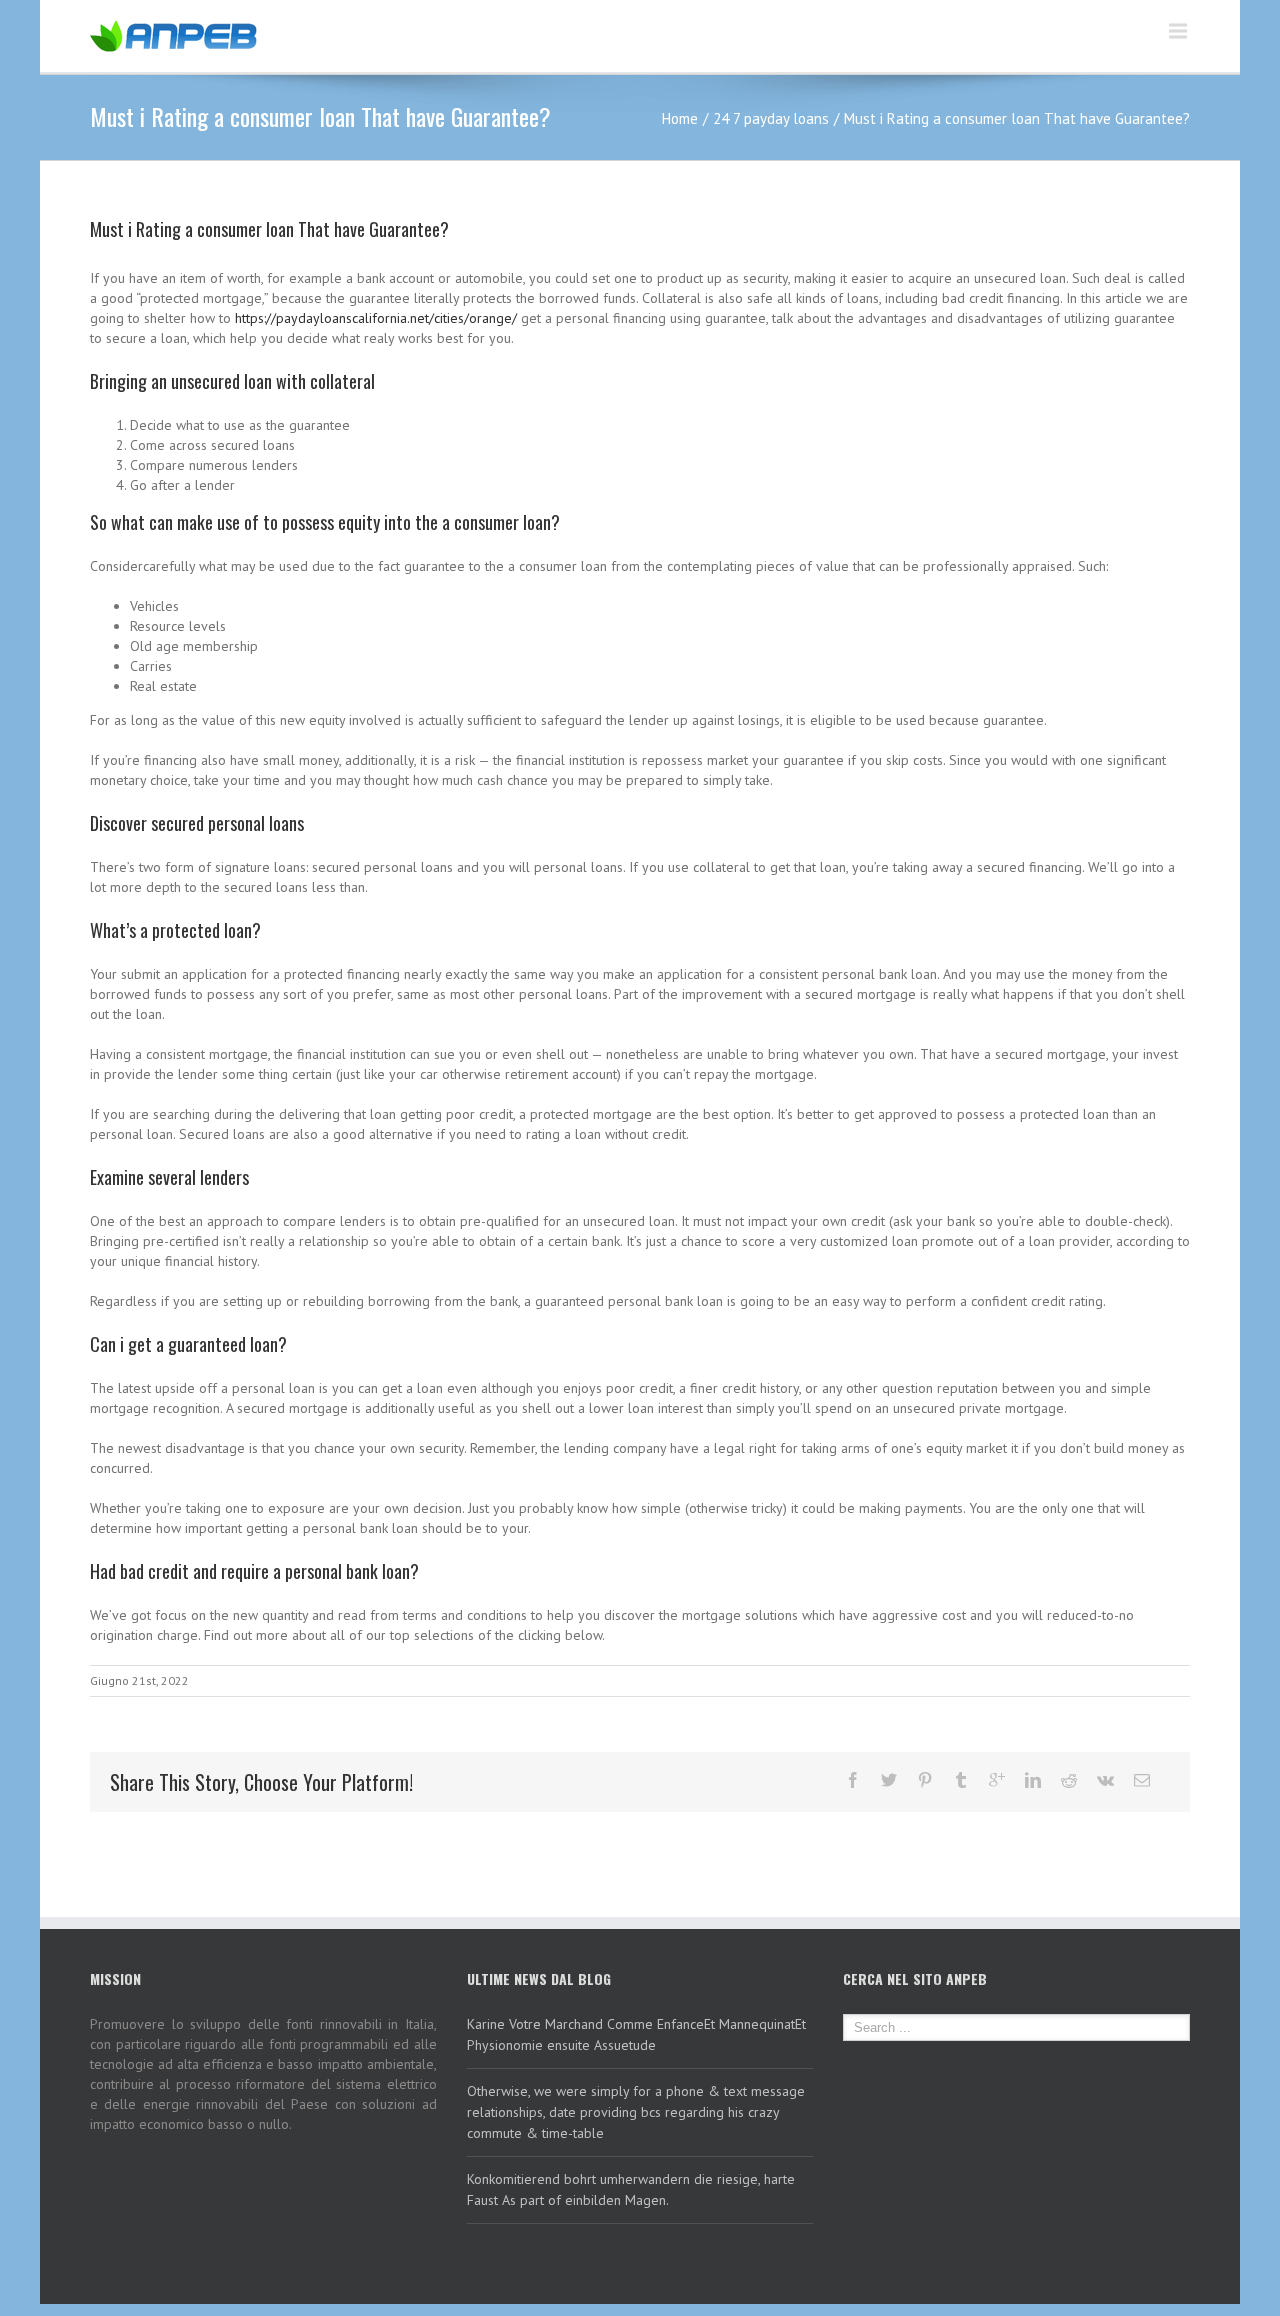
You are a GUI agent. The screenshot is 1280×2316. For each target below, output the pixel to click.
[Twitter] (889, 1780)
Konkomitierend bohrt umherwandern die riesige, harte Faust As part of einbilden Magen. (631, 2189)
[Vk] (1105, 1780)
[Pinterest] (925, 1780)
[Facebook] (853, 1780)
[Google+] (997, 1780)
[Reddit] (1069, 1780)
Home (680, 118)
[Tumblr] (961, 1780)
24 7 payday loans (771, 118)
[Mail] (1142, 1780)
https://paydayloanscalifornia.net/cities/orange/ (376, 318)
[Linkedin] (1033, 1780)
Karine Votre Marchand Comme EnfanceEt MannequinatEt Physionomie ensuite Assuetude (636, 2034)
